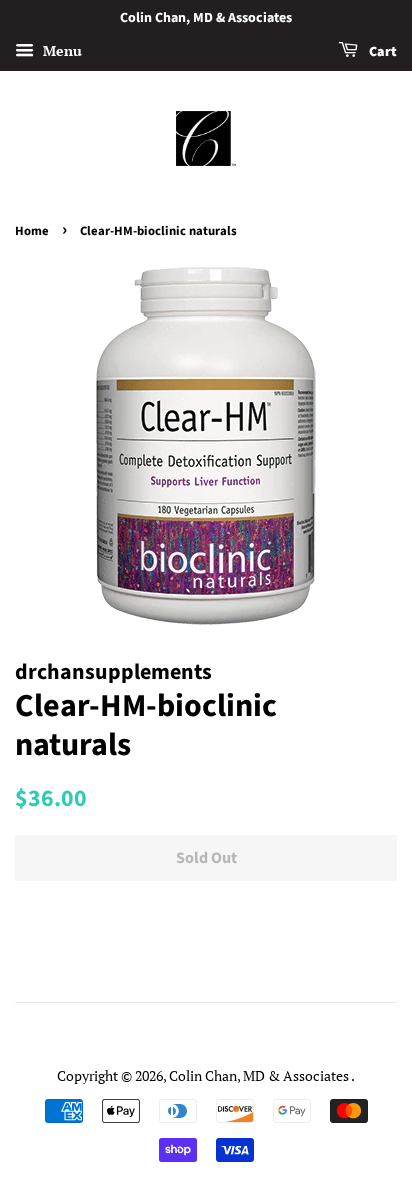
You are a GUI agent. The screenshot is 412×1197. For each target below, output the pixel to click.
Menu (60, 50)
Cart (381, 52)
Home (32, 231)
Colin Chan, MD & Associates (260, 1075)
